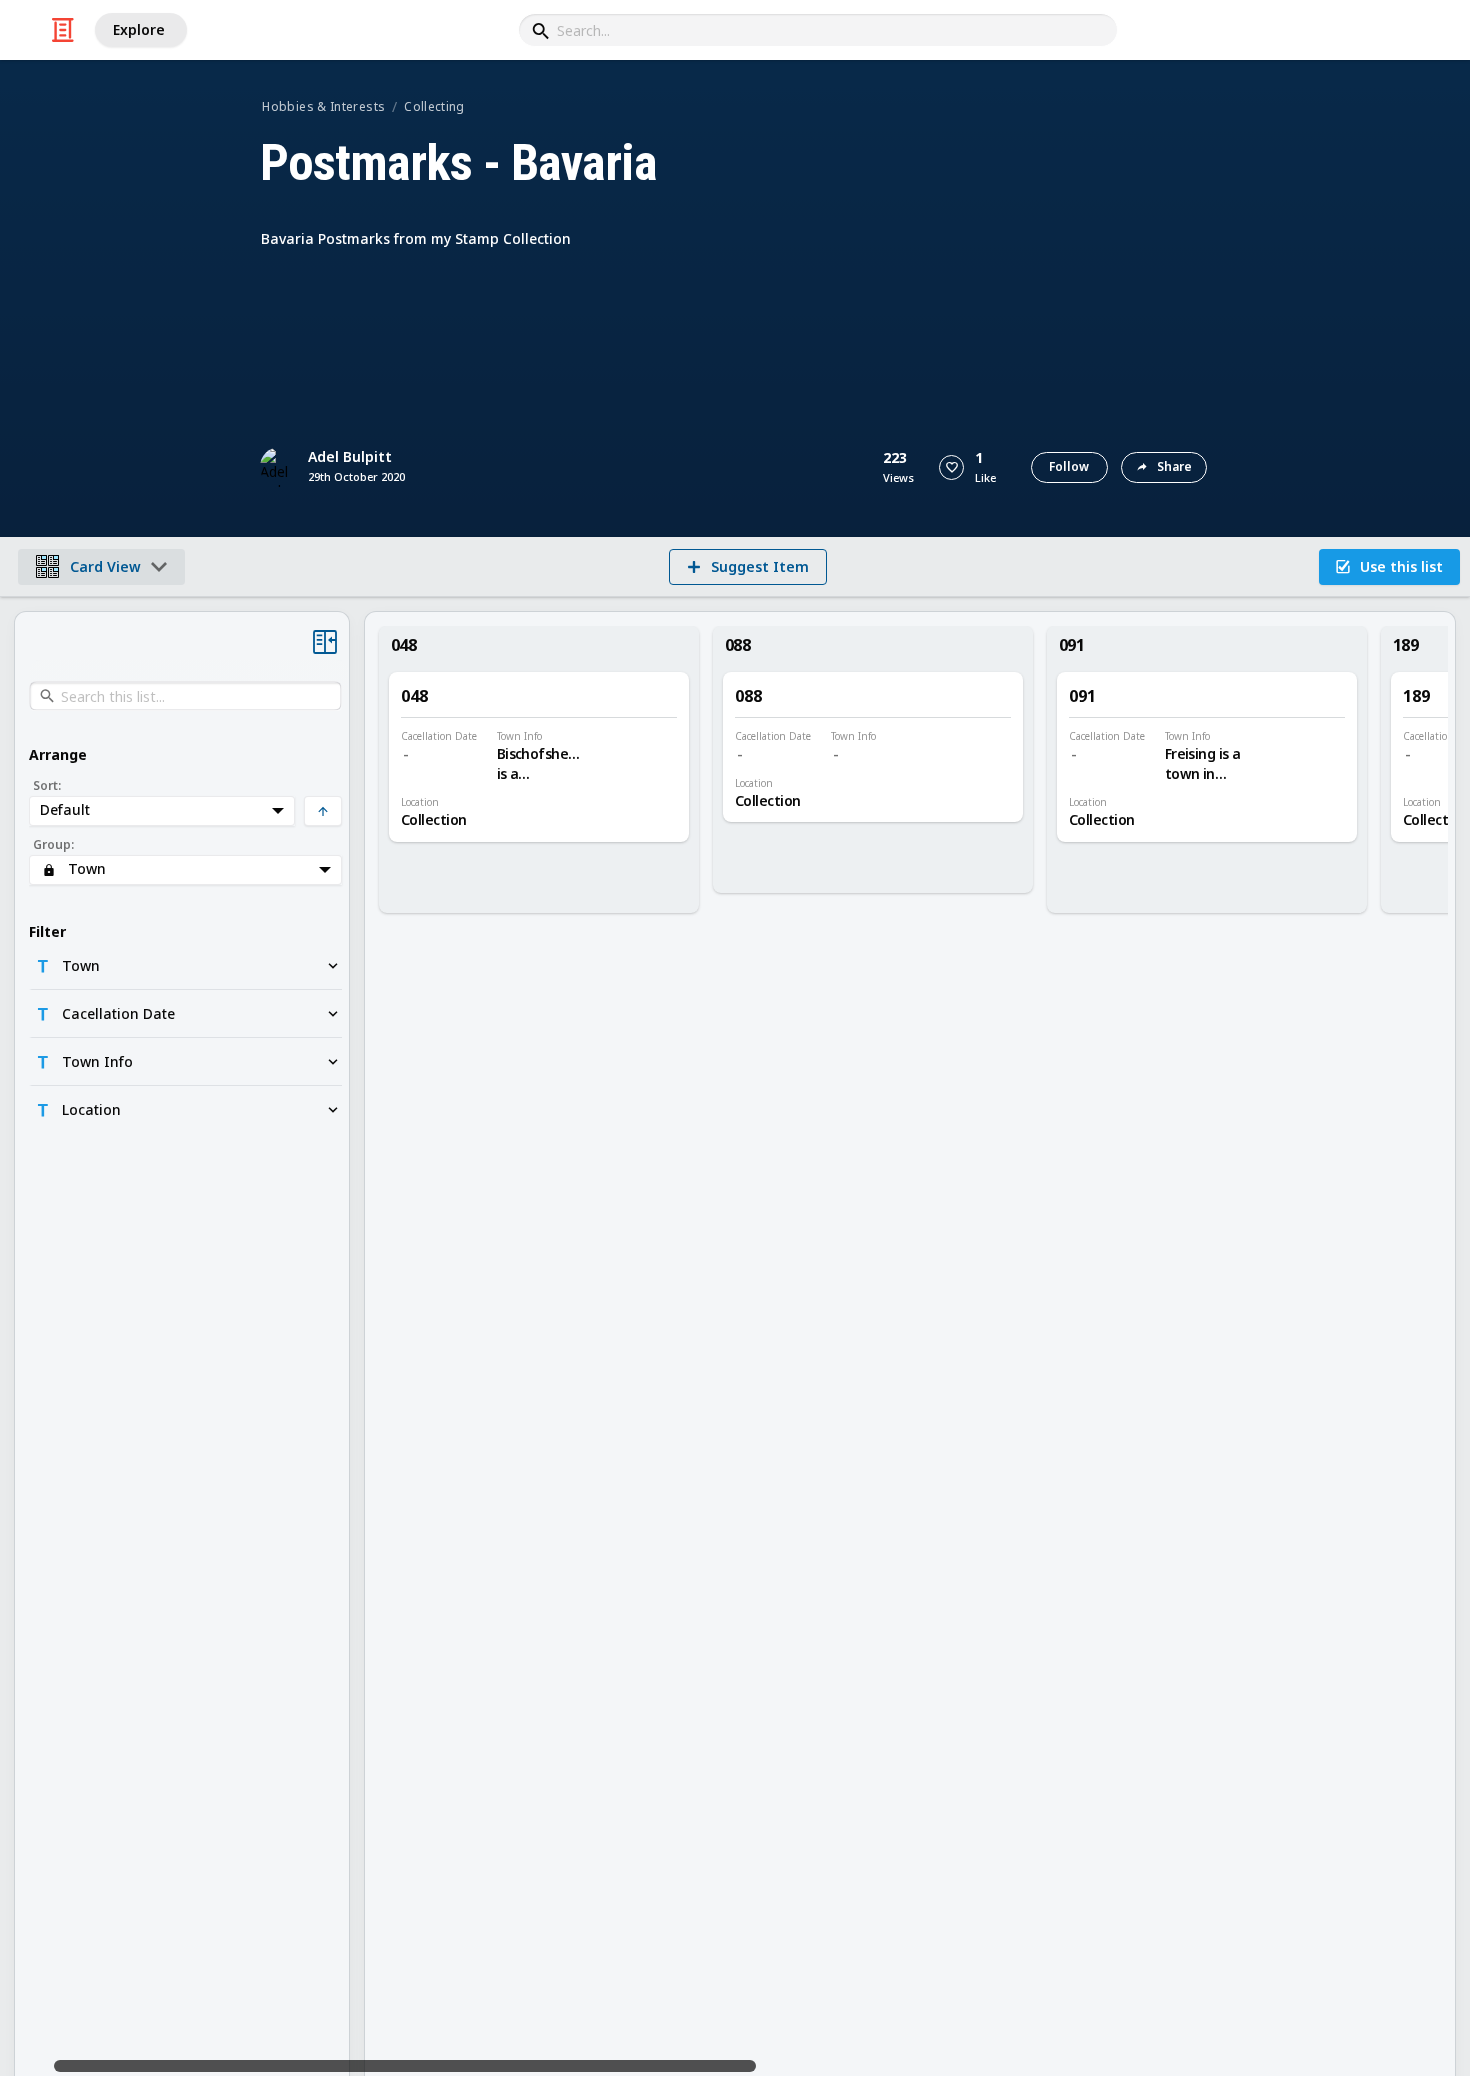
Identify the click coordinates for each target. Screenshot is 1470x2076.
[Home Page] (63, 30)
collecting (434, 106)
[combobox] (818, 30)
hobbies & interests (323, 106)
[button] (951, 467)
